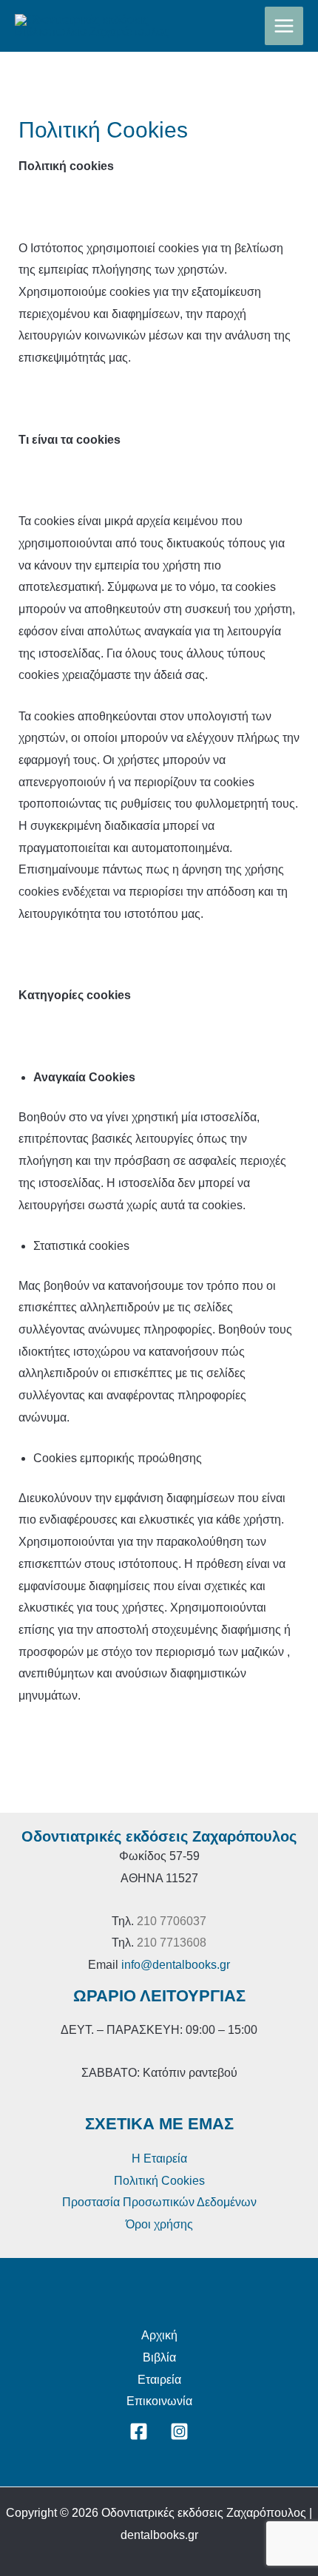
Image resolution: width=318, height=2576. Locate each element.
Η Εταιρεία (159, 2159)
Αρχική (159, 2335)
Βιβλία (159, 2357)
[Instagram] (179, 2431)
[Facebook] (139, 2431)
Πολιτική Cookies (159, 2181)
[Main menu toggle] (284, 26)
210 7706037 (172, 1921)
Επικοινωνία (159, 2401)
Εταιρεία (159, 2380)
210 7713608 (172, 1943)
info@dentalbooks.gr (176, 1965)
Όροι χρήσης (159, 2224)
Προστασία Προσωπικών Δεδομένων (159, 2202)
